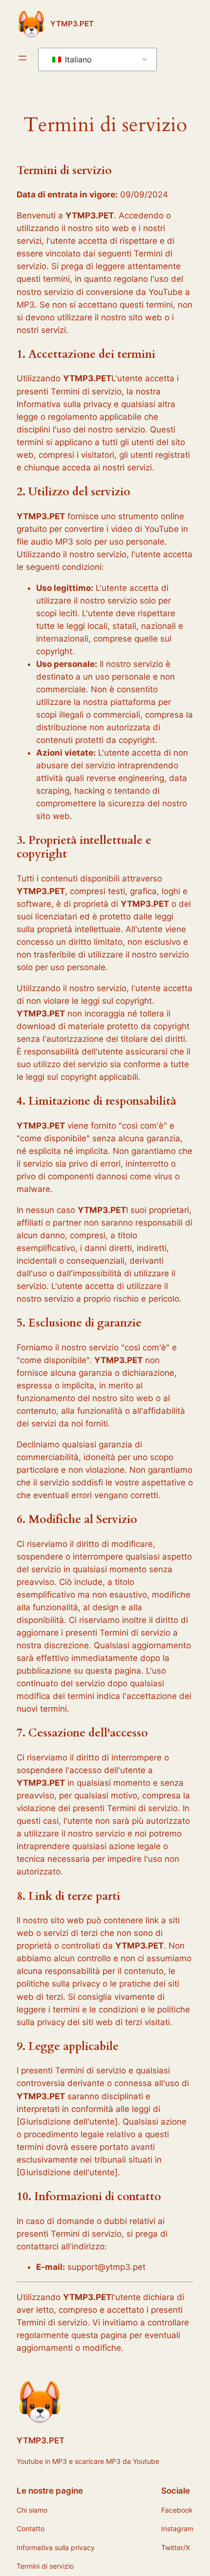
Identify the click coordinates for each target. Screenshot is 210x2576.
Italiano (77, 59)
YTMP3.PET (72, 24)
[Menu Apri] (22, 58)
